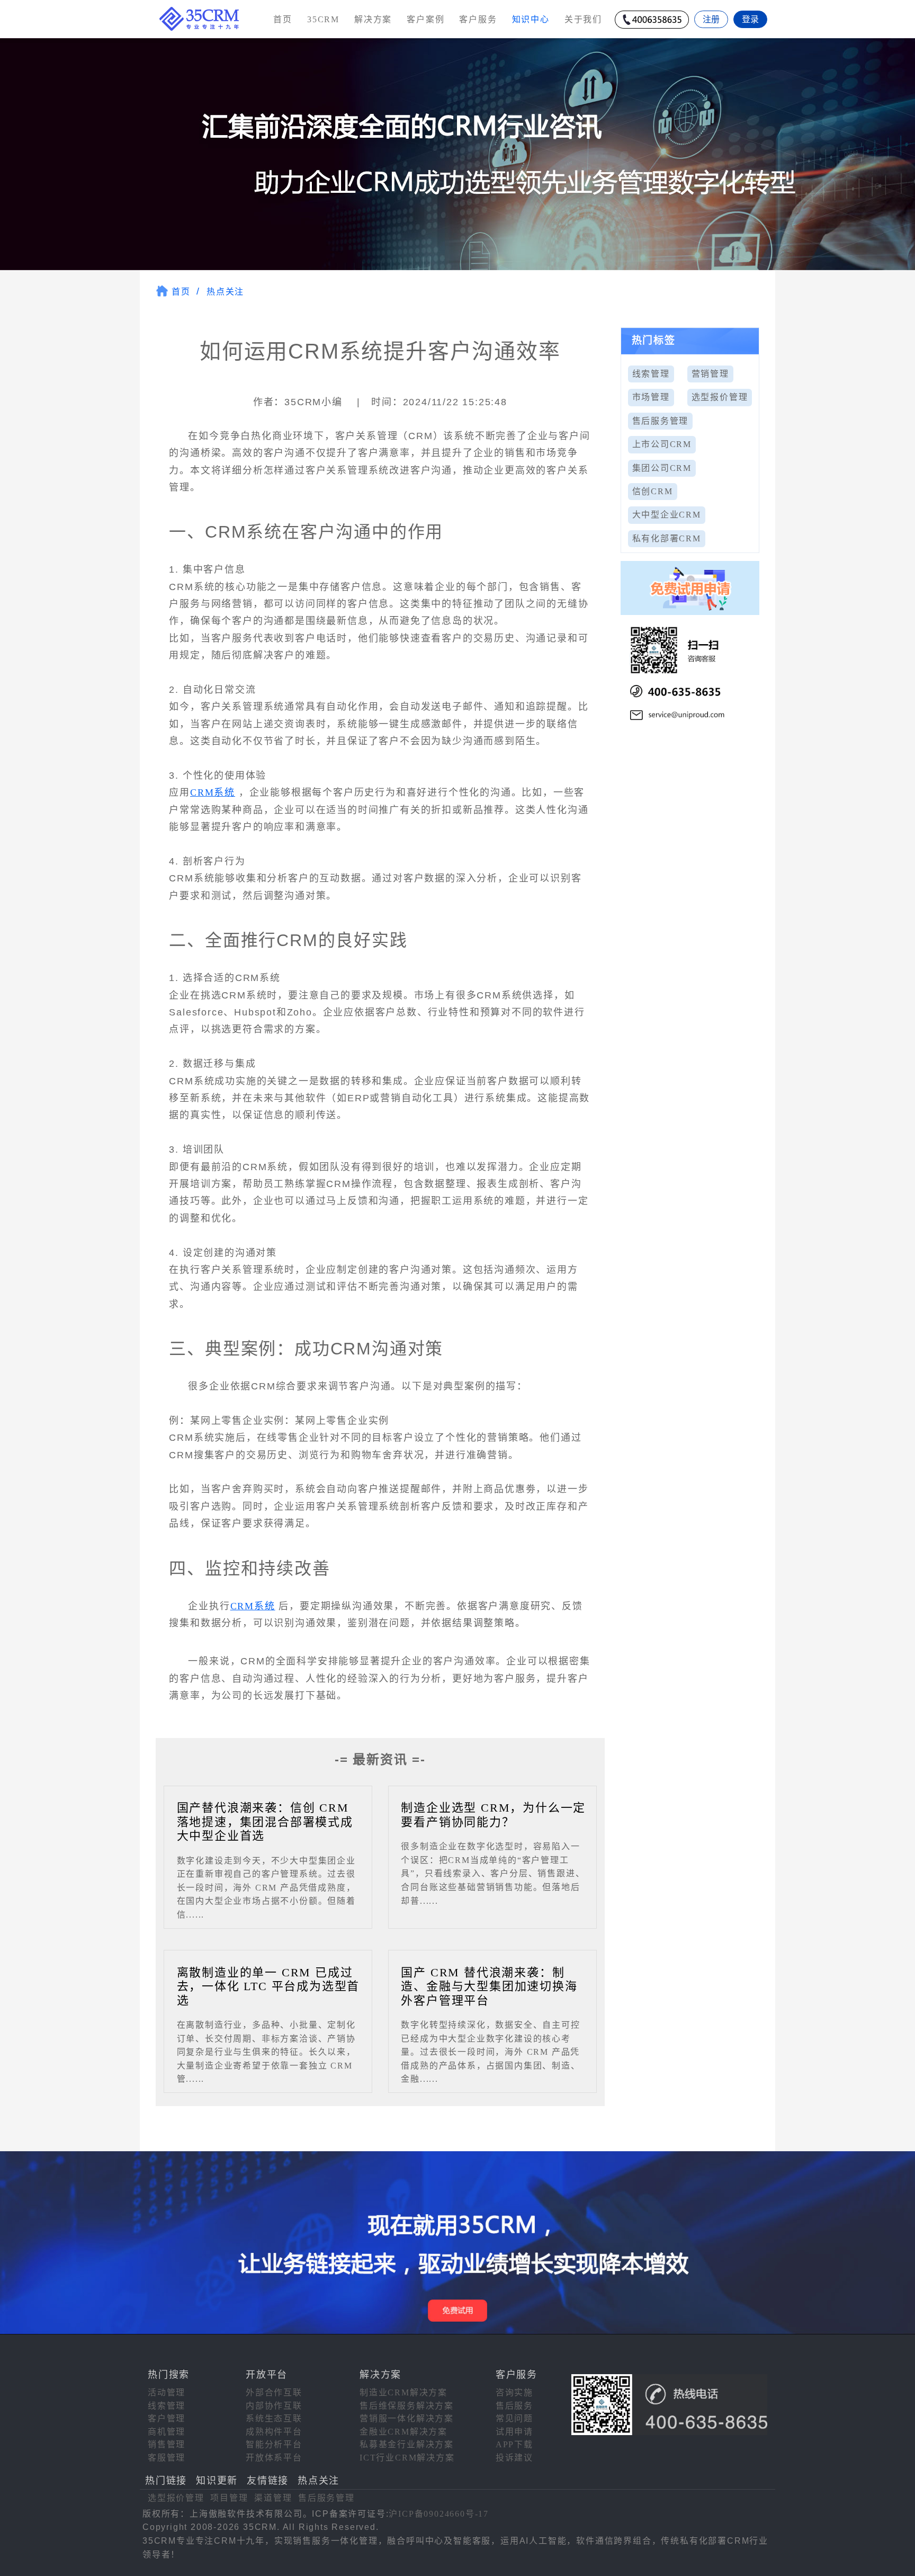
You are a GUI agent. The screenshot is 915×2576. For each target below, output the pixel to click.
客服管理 (167, 2458)
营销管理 (710, 374)
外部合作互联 (274, 2392)
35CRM (323, 19)
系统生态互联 (274, 2418)
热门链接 (166, 2481)
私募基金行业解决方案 (407, 2444)
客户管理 (167, 2418)
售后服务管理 (661, 421)
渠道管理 (273, 2498)
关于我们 (583, 19)
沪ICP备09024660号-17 (439, 2514)
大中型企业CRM (667, 515)
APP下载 (514, 2444)
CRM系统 (213, 792)
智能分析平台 (274, 2444)
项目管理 (229, 2498)
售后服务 (514, 2406)
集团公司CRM (662, 468)
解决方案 (373, 19)
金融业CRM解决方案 (403, 2432)
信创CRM (653, 491)
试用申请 (514, 2432)
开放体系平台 (274, 2458)
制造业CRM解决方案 (403, 2392)
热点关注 (225, 292)
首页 (283, 19)
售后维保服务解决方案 (407, 2406)
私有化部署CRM (667, 538)
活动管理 (167, 2392)
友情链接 (268, 2481)
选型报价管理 (720, 397)
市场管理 (651, 397)
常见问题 (514, 2418)
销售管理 (167, 2444)
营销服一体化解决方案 (407, 2418)
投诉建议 (514, 2458)
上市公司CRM (662, 444)
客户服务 (478, 19)
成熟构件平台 (274, 2432)
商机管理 (167, 2432)
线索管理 (651, 374)
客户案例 (425, 19)
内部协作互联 (274, 2406)
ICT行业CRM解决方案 (407, 2458)
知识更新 (217, 2481)
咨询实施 (514, 2392)
